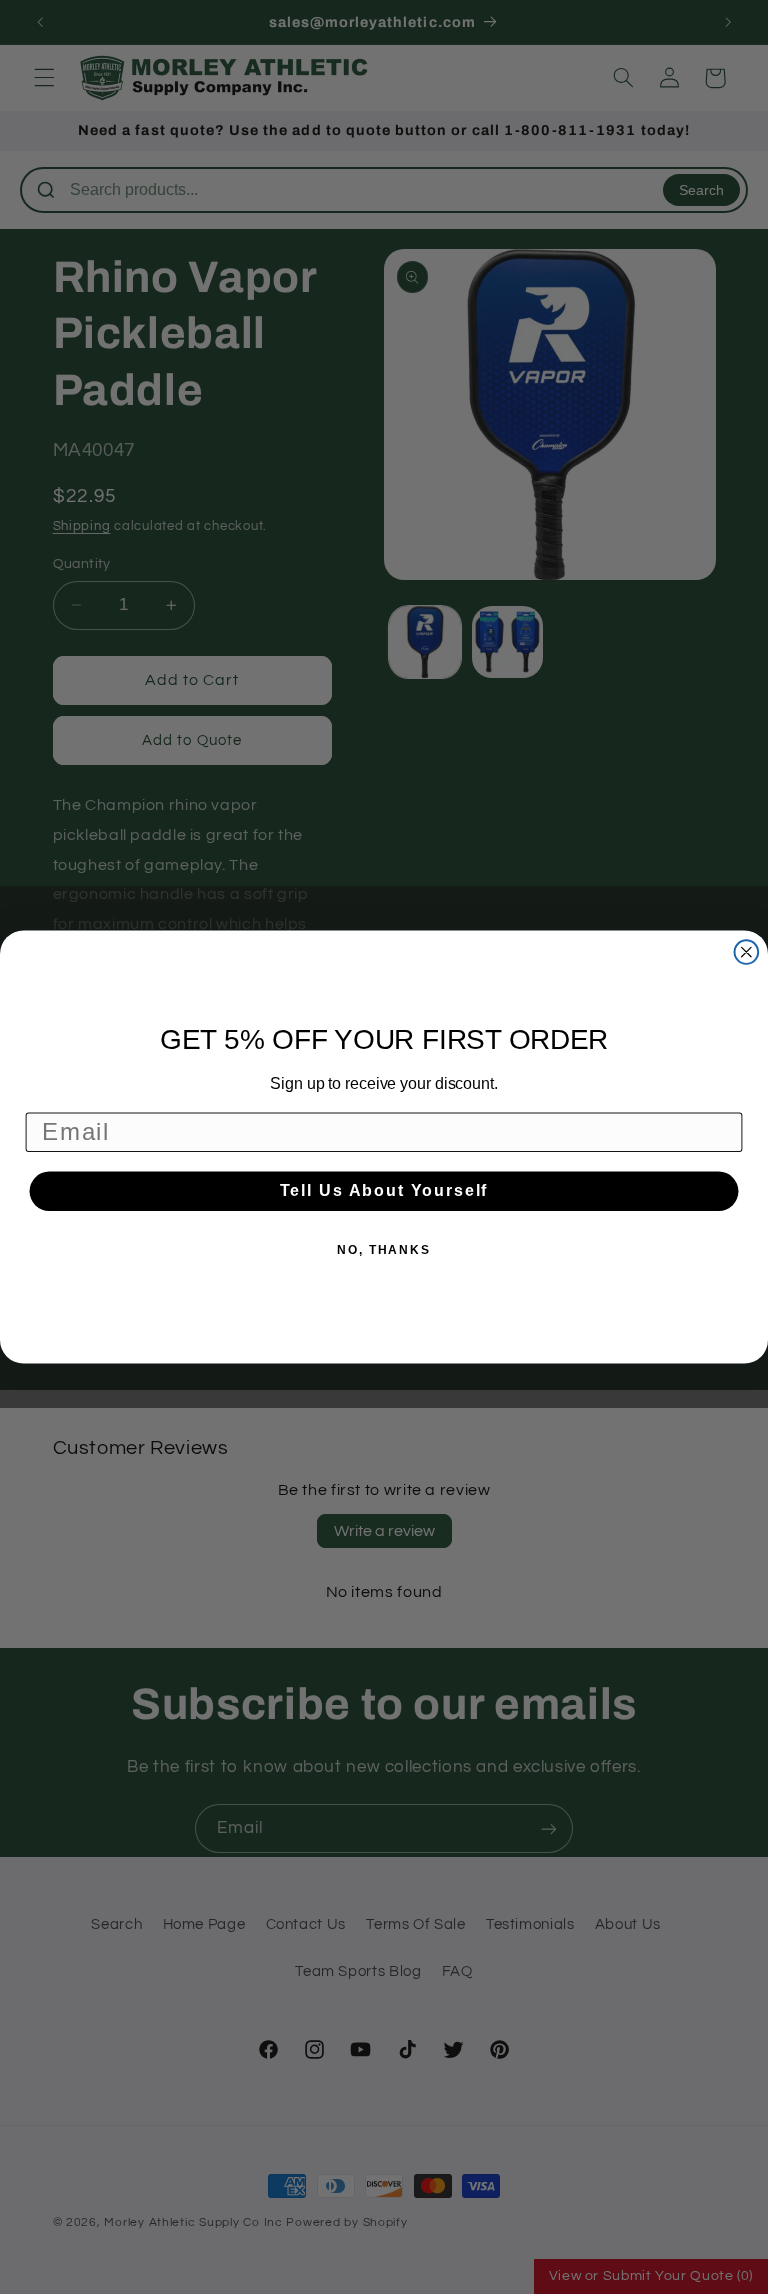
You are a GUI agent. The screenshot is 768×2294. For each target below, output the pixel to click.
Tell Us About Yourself (384, 1190)
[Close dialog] (747, 952)
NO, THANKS (384, 1250)
